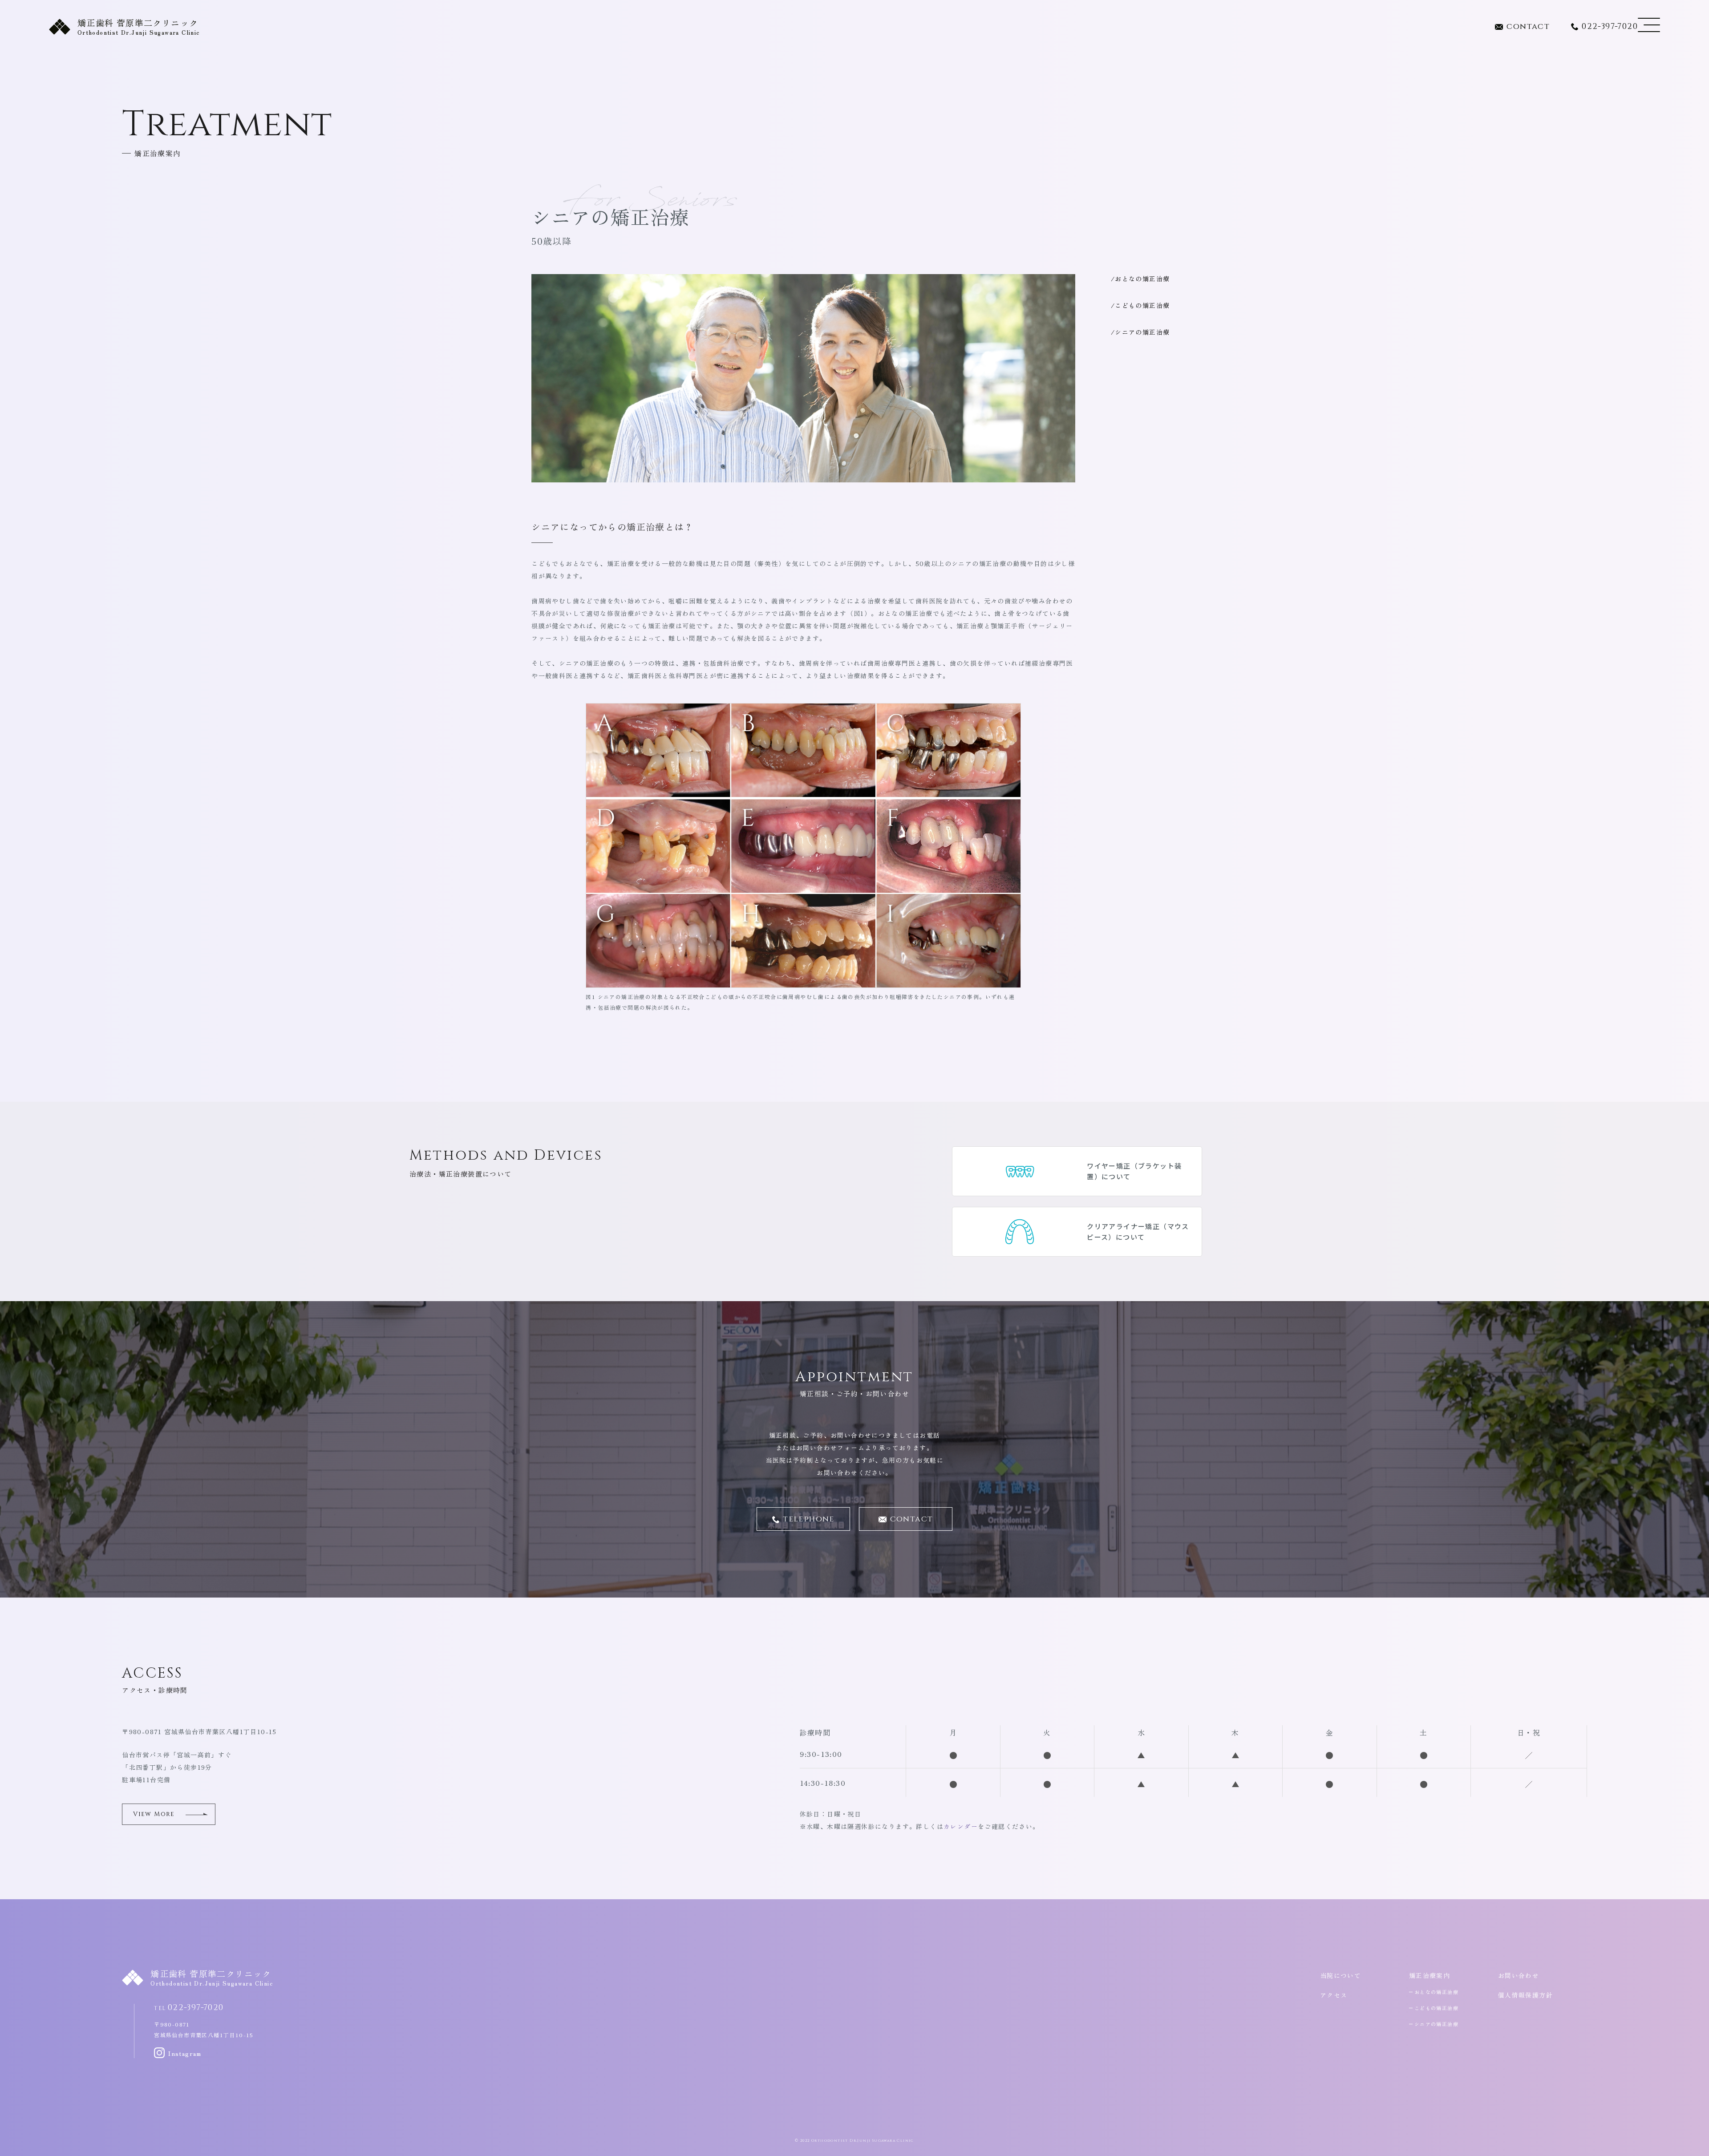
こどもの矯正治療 (1142, 305)
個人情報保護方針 (1525, 1995)
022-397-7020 (1610, 27)
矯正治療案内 (1430, 1975)
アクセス (1334, 1995)
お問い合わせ (1519, 1975)
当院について (1340, 1975)
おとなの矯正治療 (1142, 279)
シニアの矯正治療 (1142, 332)
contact (1528, 27)
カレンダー (961, 1826)
